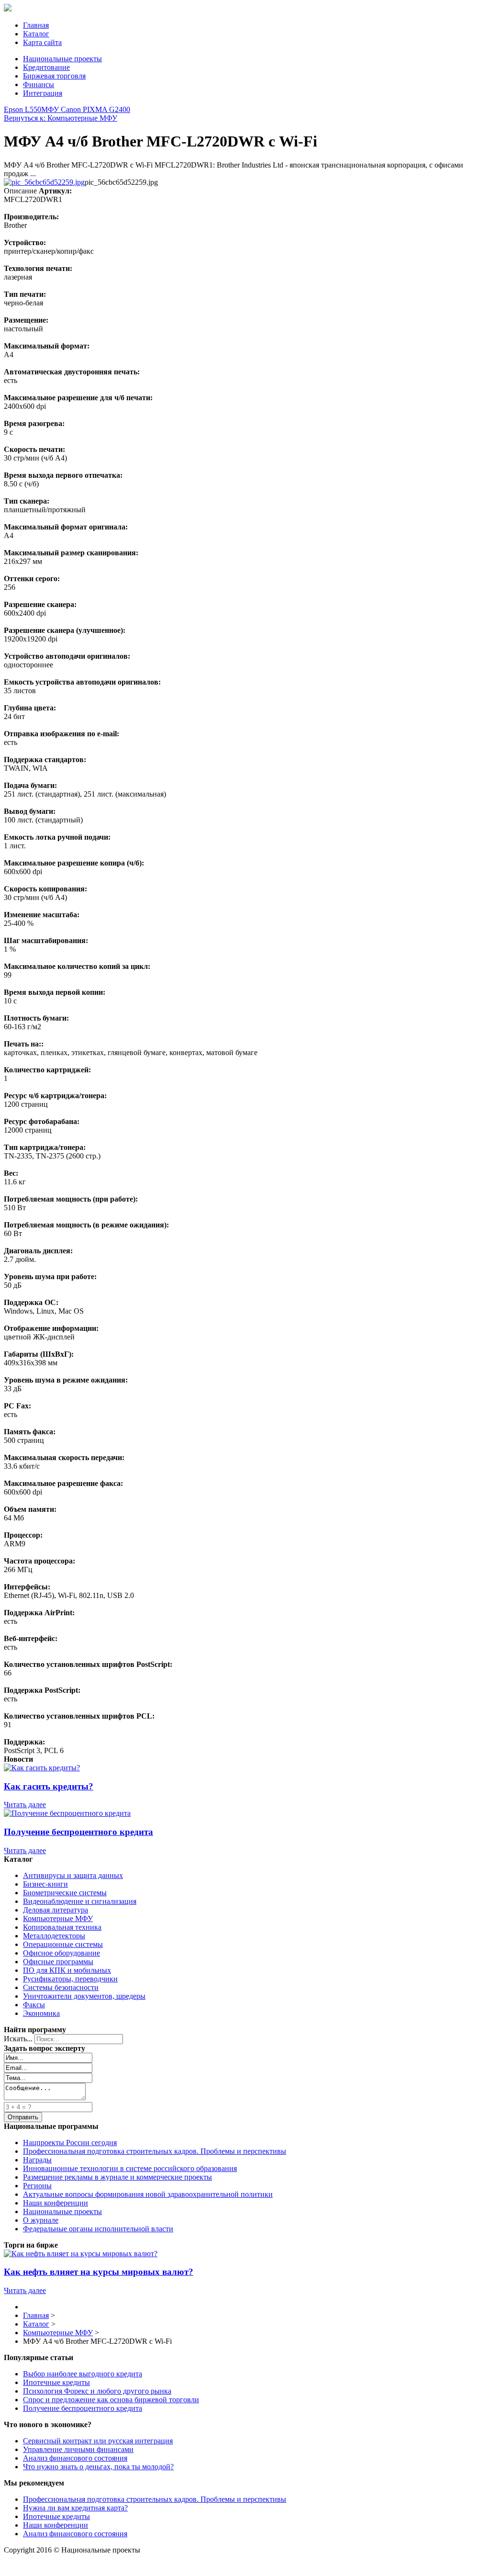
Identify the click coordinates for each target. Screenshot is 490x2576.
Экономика (41, 2013)
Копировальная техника (62, 1927)
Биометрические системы (65, 1893)
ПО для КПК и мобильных (67, 1970)
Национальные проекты (62, 59)
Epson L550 (22, 109)
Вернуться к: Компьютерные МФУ (61, 118)
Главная (36, 25)
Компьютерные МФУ (58, 1918)
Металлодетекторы (54, 1936)
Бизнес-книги (45, 1884)
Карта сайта (42, 42)
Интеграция (43, 93)
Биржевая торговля (54, 76)
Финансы (39, 84)
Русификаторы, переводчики (70, 1979)
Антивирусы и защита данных (73, 1875)
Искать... (18, 2039)
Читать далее (25, 1805)
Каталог (36, 34)
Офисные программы (58, 1962)
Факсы (34, 2005)
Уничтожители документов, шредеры (84, 1996)
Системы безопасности (61, 1987)
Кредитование (46, 67)
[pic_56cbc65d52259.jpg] (44, 182)
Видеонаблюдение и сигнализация (80, 1901)
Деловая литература (56, 1910)
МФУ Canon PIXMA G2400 (86, 109)
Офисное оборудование (61, 1953)
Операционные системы (63, 1944)
